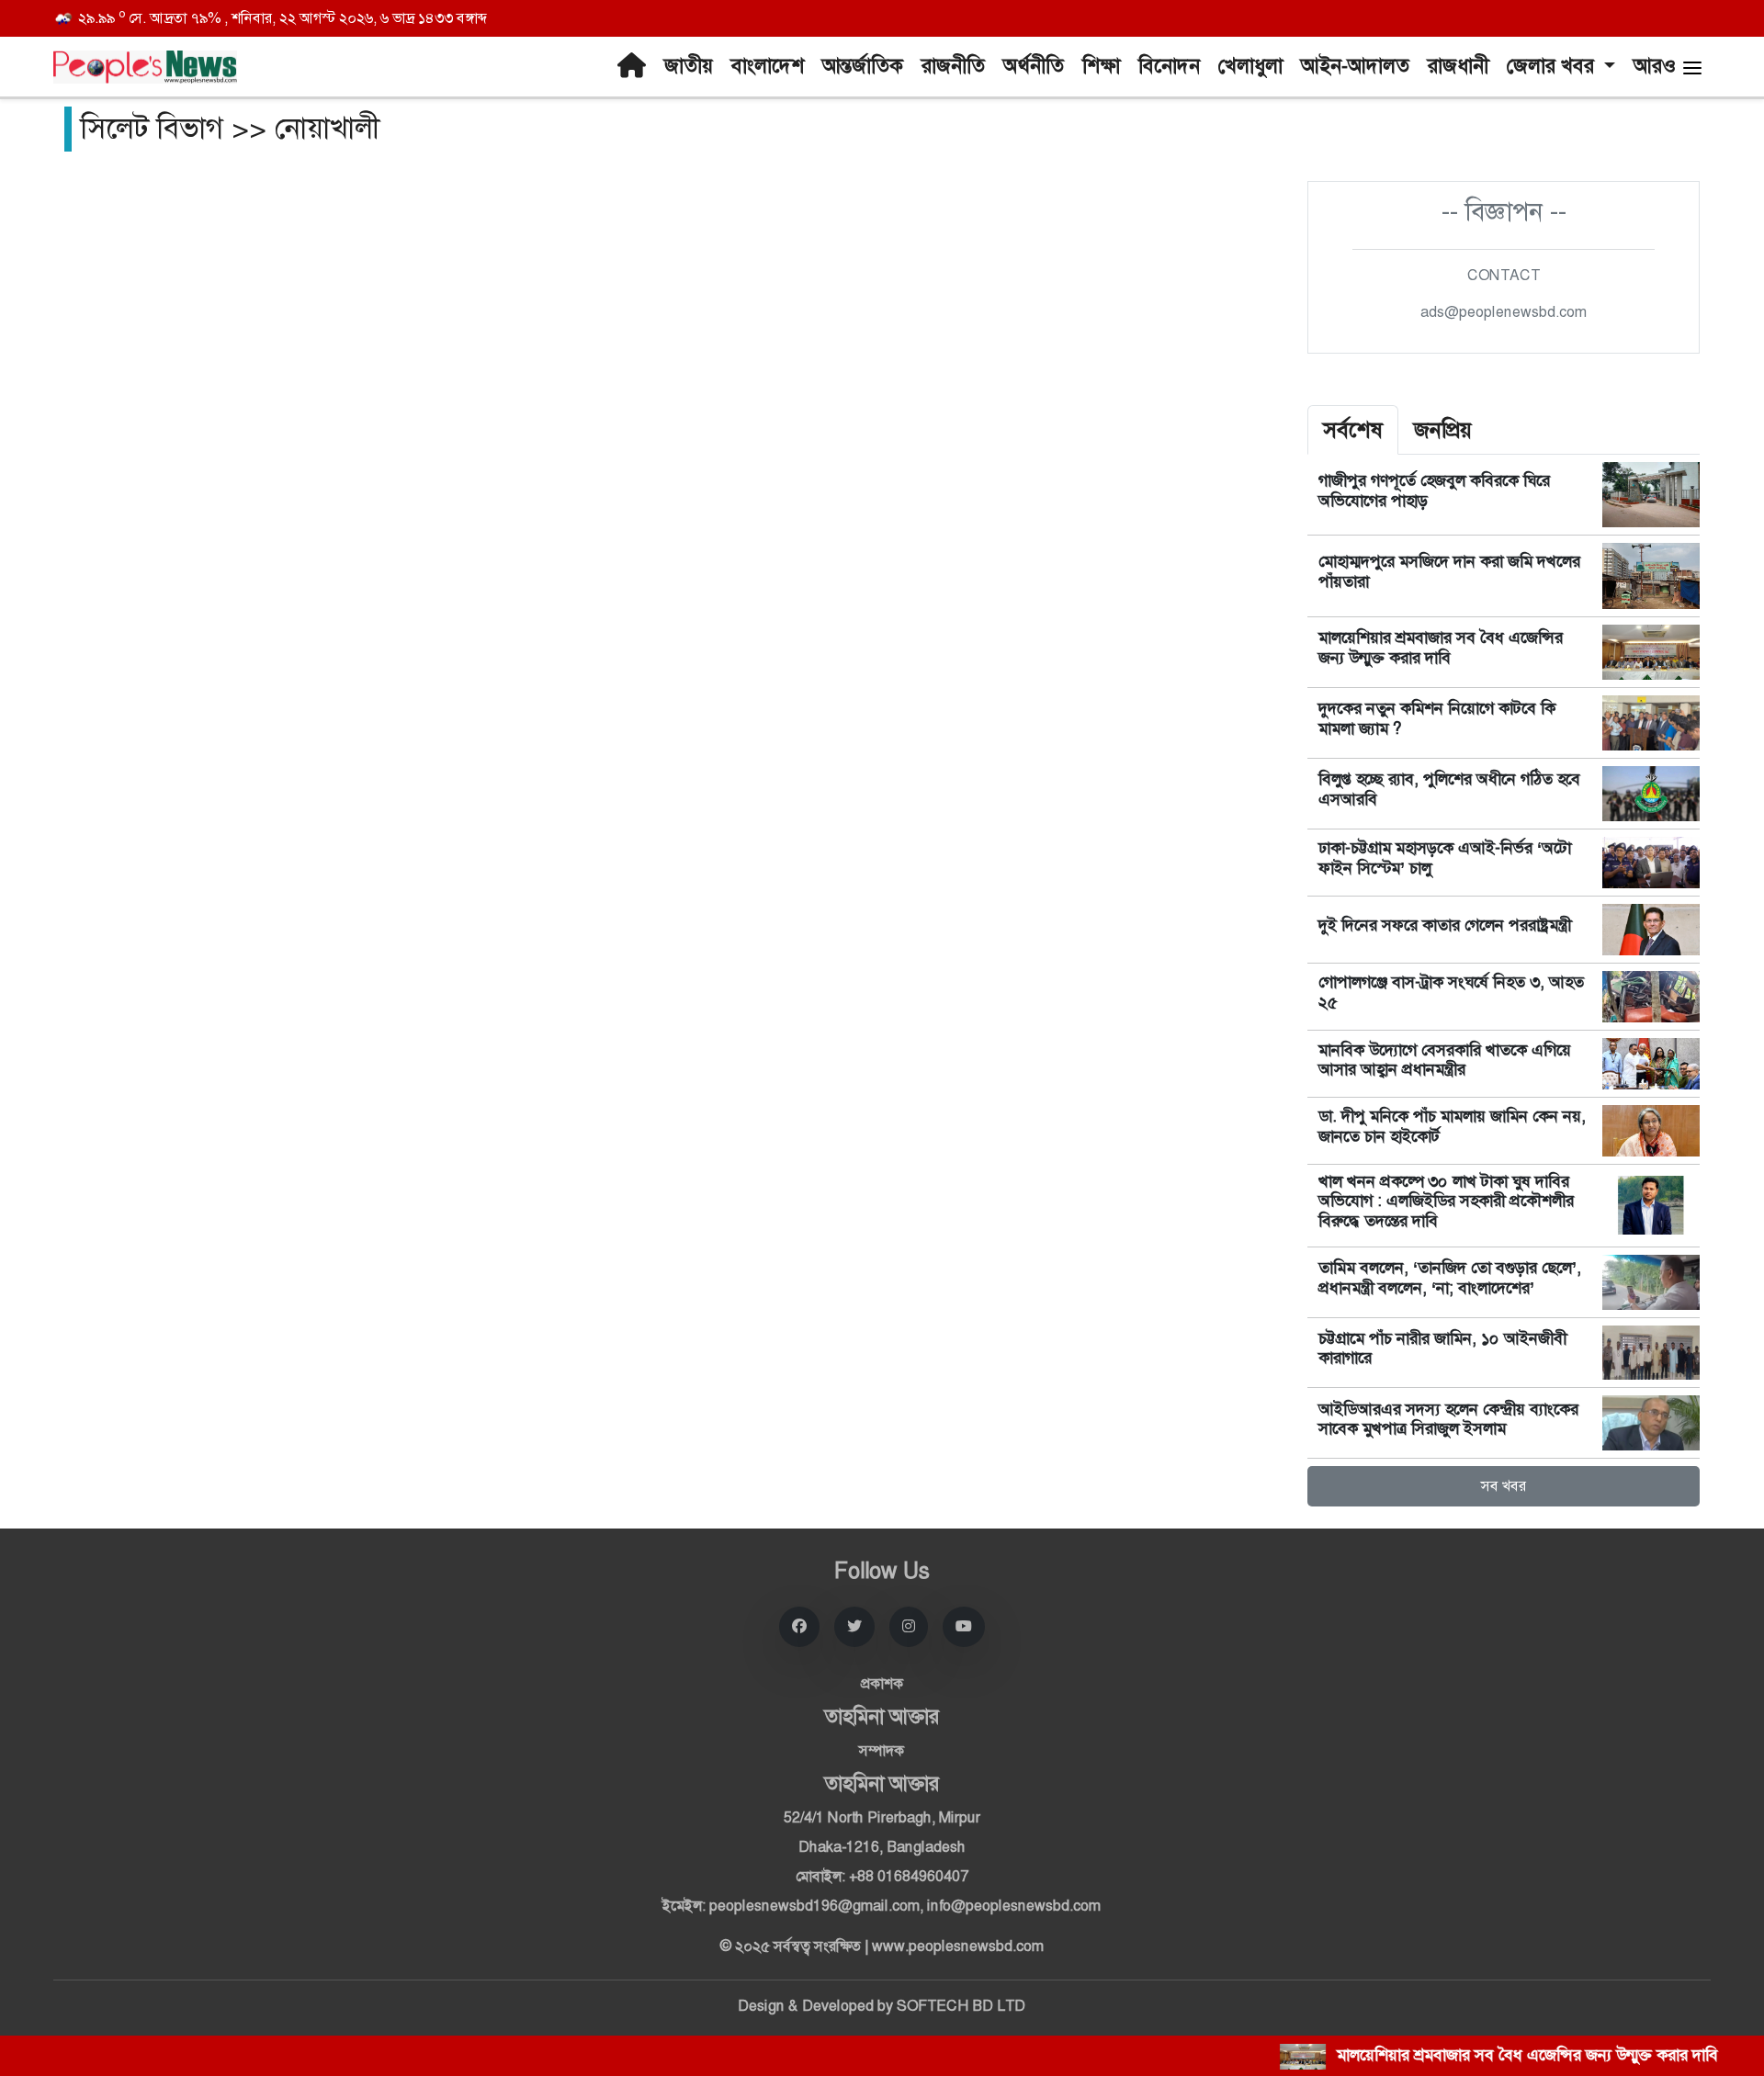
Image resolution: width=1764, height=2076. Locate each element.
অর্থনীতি (1034, 66)
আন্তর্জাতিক (863, 66)
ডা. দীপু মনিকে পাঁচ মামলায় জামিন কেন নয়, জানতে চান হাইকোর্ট (1452, 1126)
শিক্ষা (1101, 66)
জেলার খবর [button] (1553, 66)
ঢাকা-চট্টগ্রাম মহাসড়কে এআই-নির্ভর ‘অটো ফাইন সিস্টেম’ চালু (1445, 858)
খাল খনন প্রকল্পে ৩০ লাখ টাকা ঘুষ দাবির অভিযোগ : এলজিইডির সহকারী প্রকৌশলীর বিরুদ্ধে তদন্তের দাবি (1446, 1201)
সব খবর (1504, 1486)
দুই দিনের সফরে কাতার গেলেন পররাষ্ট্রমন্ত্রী (1445, 925)
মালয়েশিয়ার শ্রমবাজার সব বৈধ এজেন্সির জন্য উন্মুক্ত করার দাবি (1441, 648)
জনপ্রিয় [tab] (1443, 430)
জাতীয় (689, 66)
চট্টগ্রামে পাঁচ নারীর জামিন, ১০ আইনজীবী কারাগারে (1442, 1348)
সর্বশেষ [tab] (1353, 430)
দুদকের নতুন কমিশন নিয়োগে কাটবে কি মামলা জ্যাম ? (1437, 718)
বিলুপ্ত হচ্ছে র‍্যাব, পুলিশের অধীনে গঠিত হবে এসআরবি (1449, 789)
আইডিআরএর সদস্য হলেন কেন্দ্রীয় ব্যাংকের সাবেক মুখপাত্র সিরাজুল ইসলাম (1448, 1419)
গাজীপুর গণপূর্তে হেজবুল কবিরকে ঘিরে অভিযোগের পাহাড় (1434, 491)
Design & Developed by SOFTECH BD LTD (882, 2006)
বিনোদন (1169, 66)
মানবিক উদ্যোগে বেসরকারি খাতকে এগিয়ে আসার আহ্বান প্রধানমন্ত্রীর (1445, 1060)
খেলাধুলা (1250, 66)
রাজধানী (1458, 66)
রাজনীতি (953, 66)
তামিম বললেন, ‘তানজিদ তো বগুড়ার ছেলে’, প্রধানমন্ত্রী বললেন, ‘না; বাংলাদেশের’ (1450, 1278)
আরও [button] (1657, 66)
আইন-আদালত (1355, 66)
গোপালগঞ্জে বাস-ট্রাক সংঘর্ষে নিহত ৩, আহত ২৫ (1451, 992)
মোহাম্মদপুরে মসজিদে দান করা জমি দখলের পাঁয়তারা (1449, 571)
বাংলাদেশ (768, 66)
